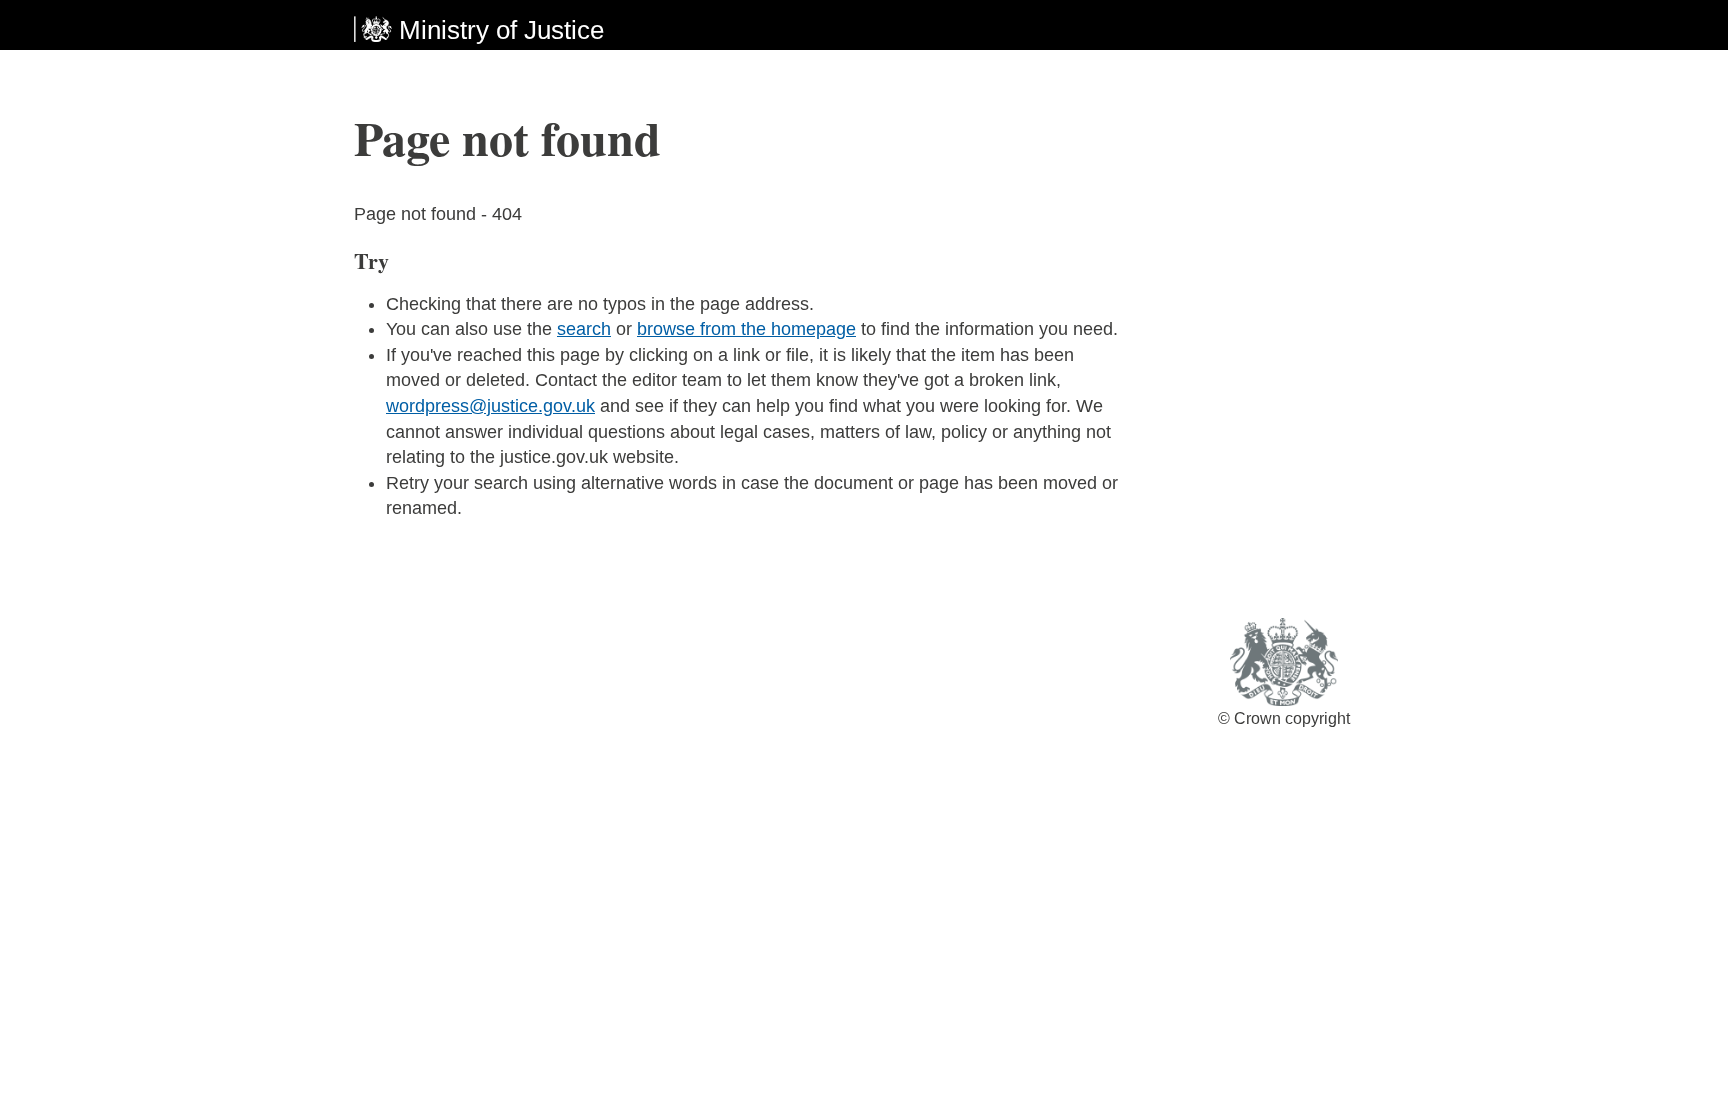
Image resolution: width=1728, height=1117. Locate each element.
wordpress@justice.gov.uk (490, 406)
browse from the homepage (746, 329)
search (584, 329)
